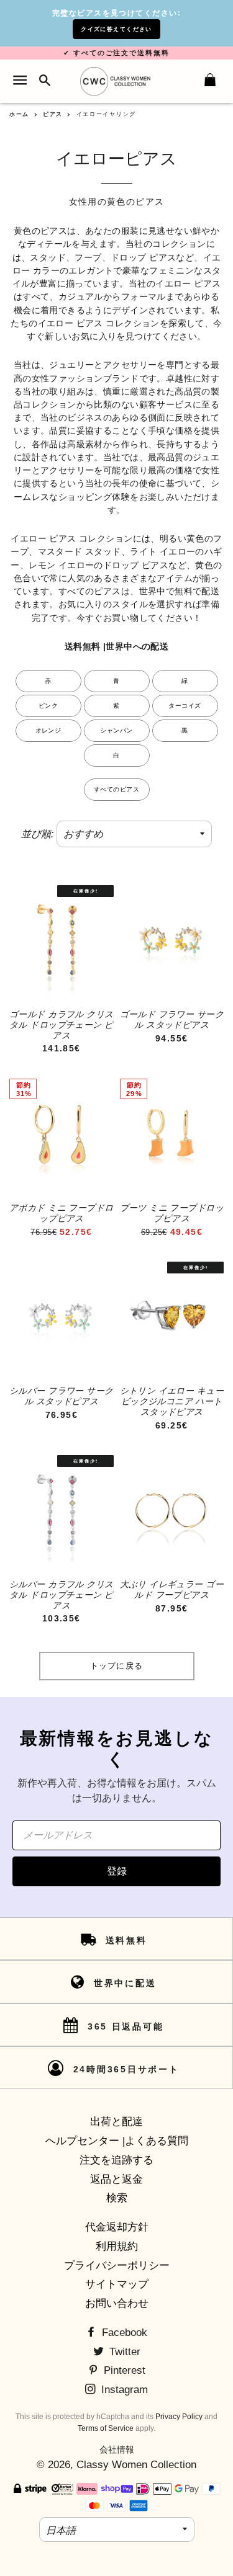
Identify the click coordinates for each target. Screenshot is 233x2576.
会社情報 (117, 2449)
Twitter (123, 2352)
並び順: (37, 834)
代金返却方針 (117, 2227)
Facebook (123, 2333)
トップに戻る (117, 1666)
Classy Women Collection (136, 2465)
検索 (117, 2198)
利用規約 (117, 2246)
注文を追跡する (116, 2160)
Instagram (123, 2390)
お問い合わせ (117, 2303)
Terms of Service (106, 2428)
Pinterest (123, 2370)
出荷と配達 (116, 2122)
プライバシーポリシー (117, 2266)
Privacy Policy (179, 2417)
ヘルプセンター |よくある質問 (117, 2141)
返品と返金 (116, 2179)
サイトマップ (117, 2284)
